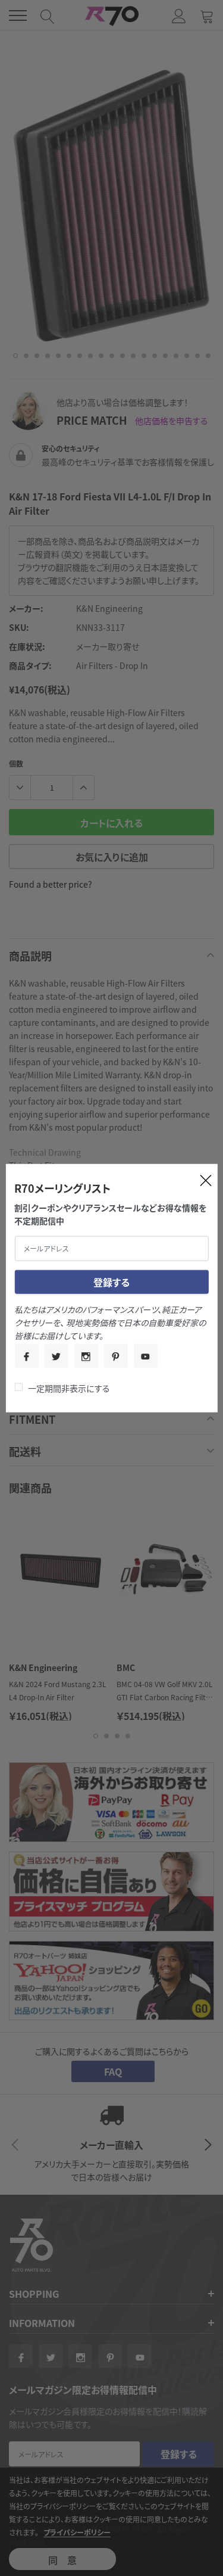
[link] (26, 1355)
